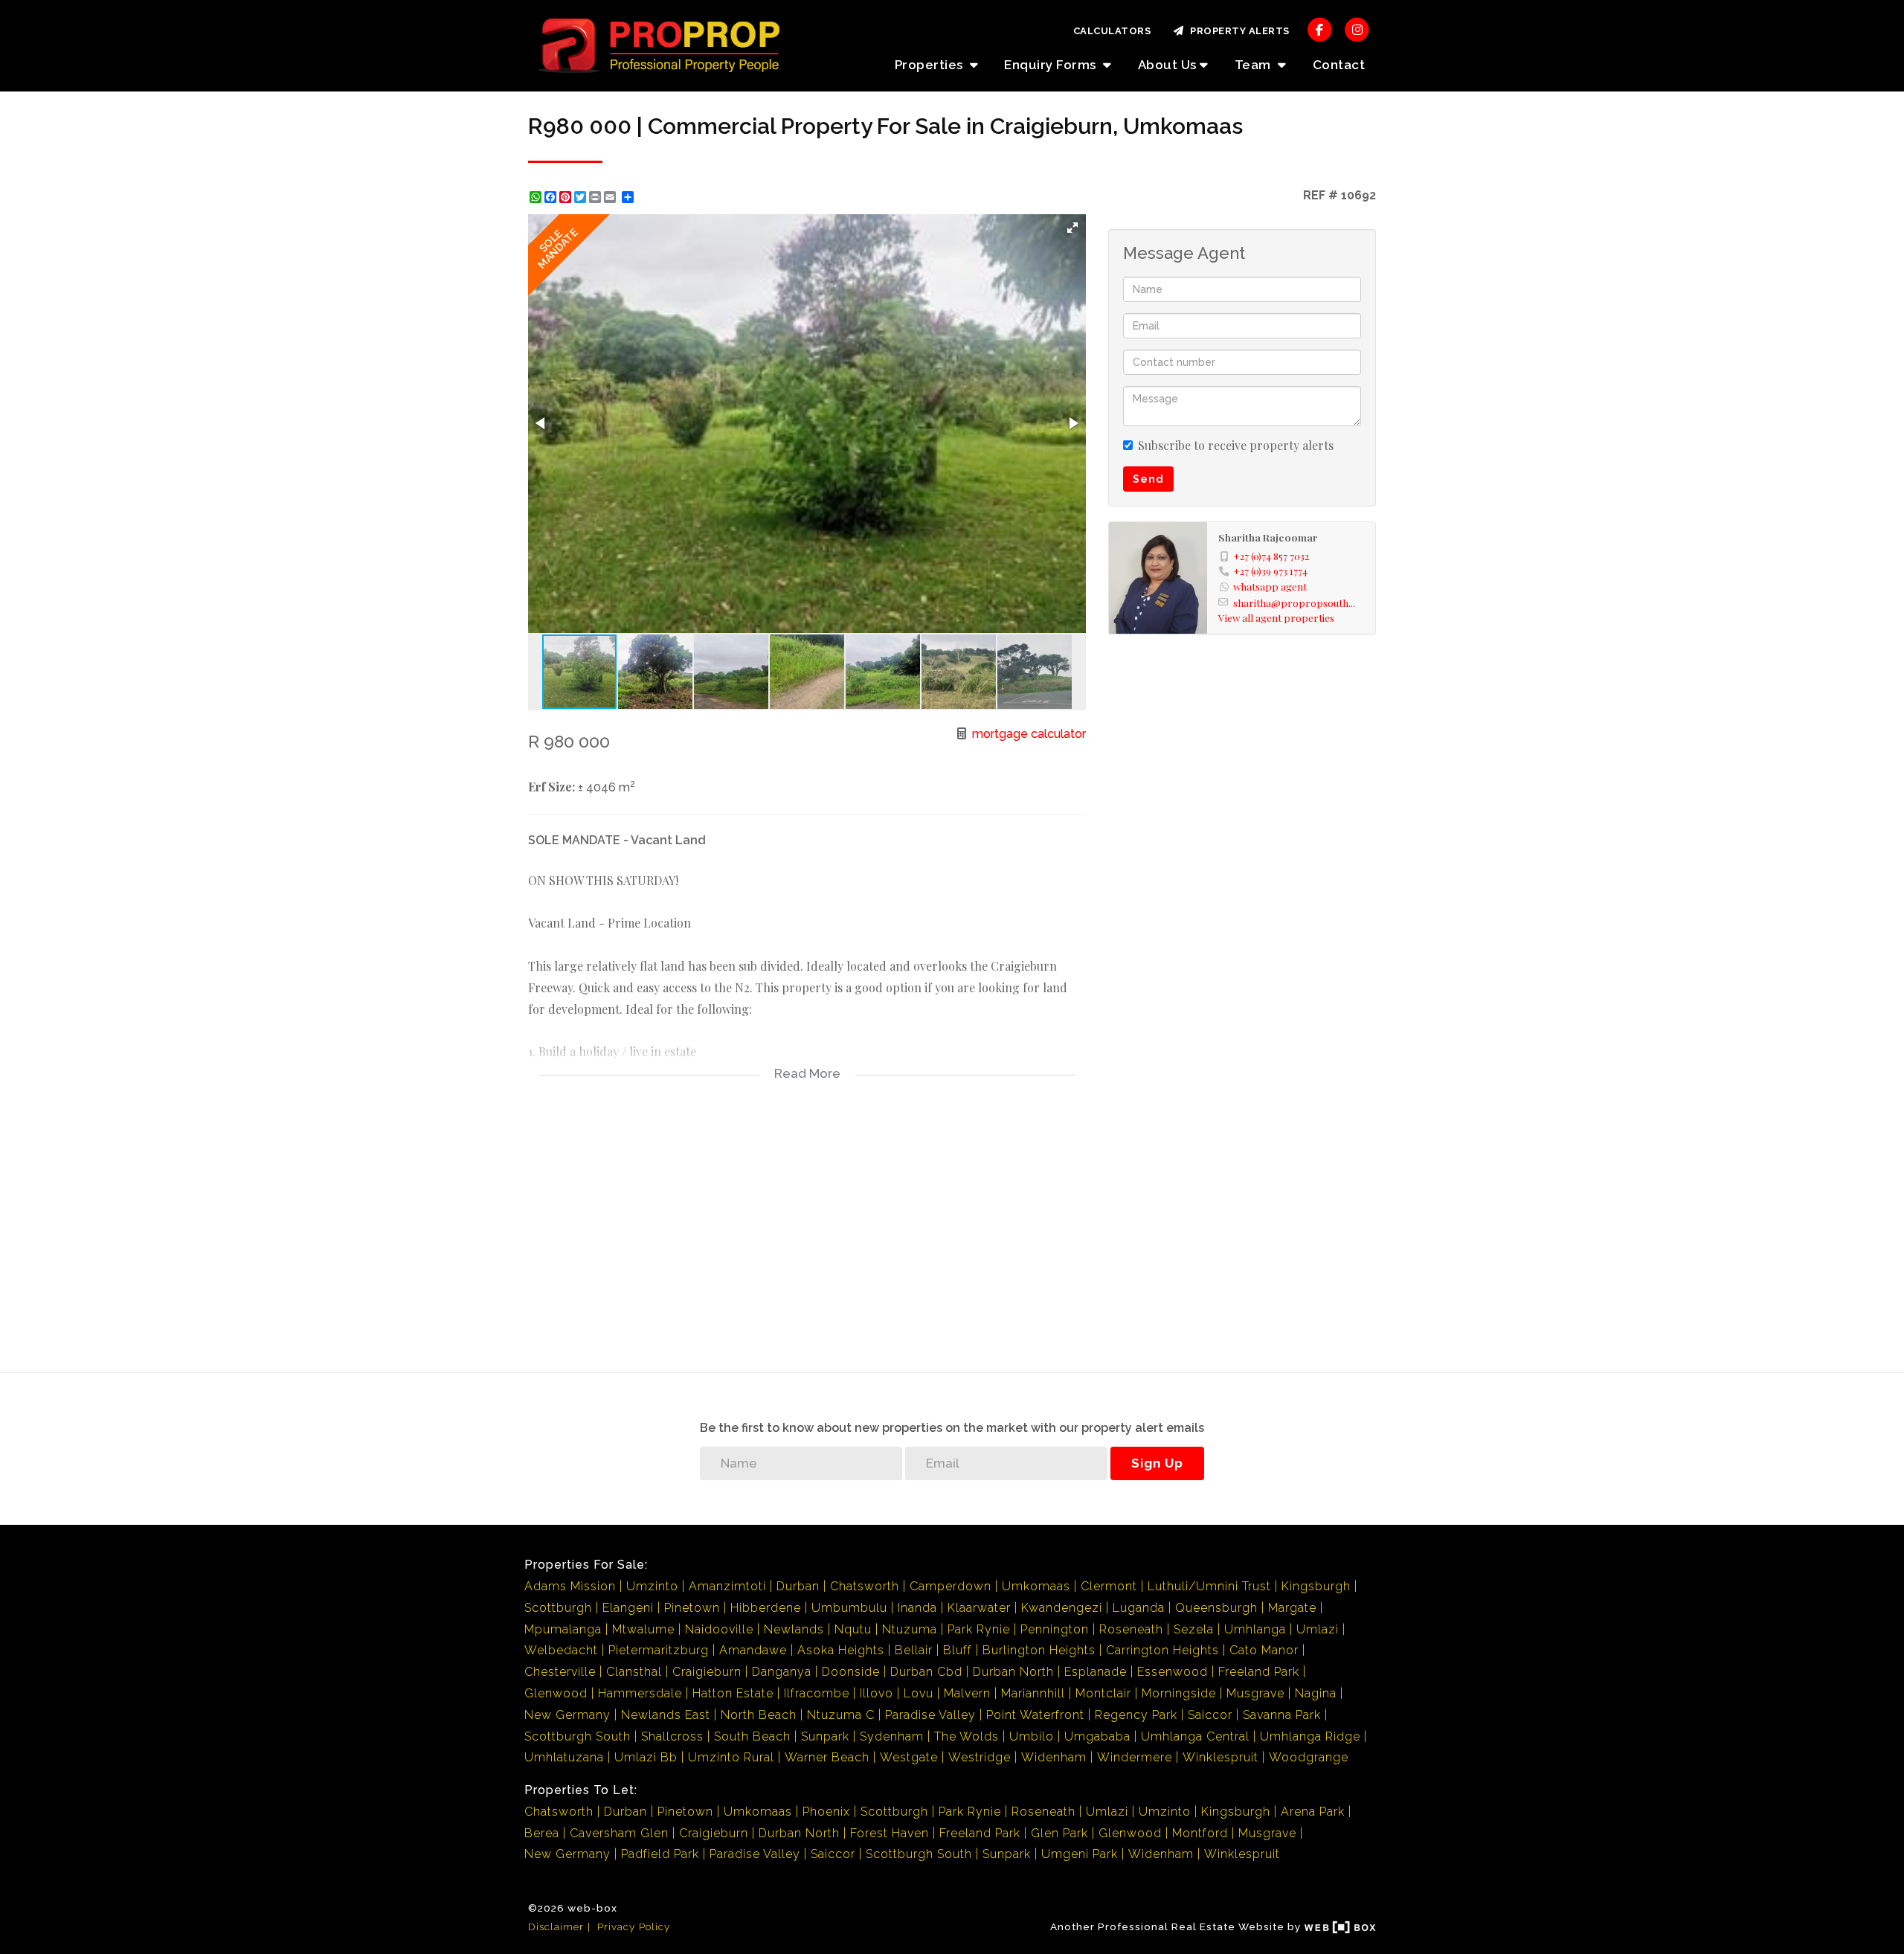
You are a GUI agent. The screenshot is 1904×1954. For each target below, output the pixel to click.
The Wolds (967, 1736)
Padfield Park (660, 1854)
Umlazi (1318, 1629)
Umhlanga (1255, 1629)
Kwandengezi (1062, 1608)
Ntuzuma (910, 1629)
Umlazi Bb (646, 1757)
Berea (542, 1833)
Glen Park (1059, 1833)
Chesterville (560, 1672)
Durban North (1013, 1672)
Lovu (919, 1693)
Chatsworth (865, 1586)
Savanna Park (1282, 1715)
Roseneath (1131, 1629)
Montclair (1103, 1693)
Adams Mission (570, 1586)
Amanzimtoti (727, 1586)
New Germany (567, 1715)
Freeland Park (1259, 1672)
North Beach (759, 1715)
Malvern (967, 1693)
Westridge (980, 1757)
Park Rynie (979, 1629)
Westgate (909, 1757)
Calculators (1112, 31)
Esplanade (1096, 1672)
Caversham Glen (619, 1833)
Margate (1292, 1608)
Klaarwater (979, 1608)
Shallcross (672, 1736)
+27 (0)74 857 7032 (1271, 556)
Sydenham (892, 1736)
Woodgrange (1309, 1757)
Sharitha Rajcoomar (1268, 537)
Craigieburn (707, 1672)
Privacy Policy (634, 1926)
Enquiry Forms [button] (1052, 65)
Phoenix (826, 1812)
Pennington (1055, 1629)
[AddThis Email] (611, 197)
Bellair (914, 1650)
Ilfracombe (817, 1693)
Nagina (1316, 1693)
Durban (798, 1586)
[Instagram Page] (1357, 29)
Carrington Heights (1162, 1650)
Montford (1200, 1833)
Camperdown (951, 1586)
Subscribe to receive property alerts (1236, 445)
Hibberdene (766, 1608)
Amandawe (753, 1650)
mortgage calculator (1027, 734)
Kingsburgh (1316, 1586)
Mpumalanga (563, 1629)
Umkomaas (1036, 1586)
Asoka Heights (841, 1650)
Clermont (1109, 1586)
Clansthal (634, 1672)
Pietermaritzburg (659, 1650)
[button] (1072, 228)
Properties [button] (931, 65)
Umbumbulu (849, 1608)
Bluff (958, 1650)
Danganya (782, 1672)
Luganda (1139, 1608)
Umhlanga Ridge (1310, 1736)
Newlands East (666, 1715)
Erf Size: (551, 787)
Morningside (1179, 1693)
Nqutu (853, 1629)
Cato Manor (1264, 1650)
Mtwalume (643, 1629)
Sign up (1157, 1463)
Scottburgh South (578, 1736)
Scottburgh (558, 1608)
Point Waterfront (1035, 1715)
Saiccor (1210, 1715)
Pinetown (692, 1608)
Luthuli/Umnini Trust (1209, 1586)
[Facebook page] (1320, 29)
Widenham (1054, 1757)
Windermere (1135, 1757)
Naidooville (719, 1629)
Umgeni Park (1080, 1854)
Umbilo (1032, 1736)
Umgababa (1097, 1736)
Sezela (1194, 1629)
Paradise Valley (930, 1715)
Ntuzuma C (841, 1715)
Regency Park (1136, 1715)
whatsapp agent (1270, 586)
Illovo (877, 1693)
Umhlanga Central (1195, 1736)
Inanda (917, 1608)
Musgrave (1255, 1693)
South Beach (752, 1736)
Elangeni (628, 1608)
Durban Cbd (926, 1672)
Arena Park (1313, 1812)
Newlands (794, 1629)
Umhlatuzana (564, 1757)
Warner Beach (827, 1757)
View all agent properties (1276, 617)
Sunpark (825, 1736)
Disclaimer (556, 1926)
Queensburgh (1216, 1608)
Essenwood (1173, 1672)
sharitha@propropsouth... (1294, 602)
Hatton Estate (733, 1693)
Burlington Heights (1039, 1650)
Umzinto (652, 1586)
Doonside (851, 1672)
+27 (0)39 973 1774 (1270, 571)
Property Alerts (1237, 31)
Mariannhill (1033, 1693)
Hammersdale (640, 1693)
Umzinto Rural (731, 1757)
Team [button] (1255, 65)
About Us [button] (1167, 65)
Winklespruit (1220, 1757)
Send (1148, 479)
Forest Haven (890, 1833)
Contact (1339, 65)
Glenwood (556, 1693)
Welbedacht (561, 1650)
